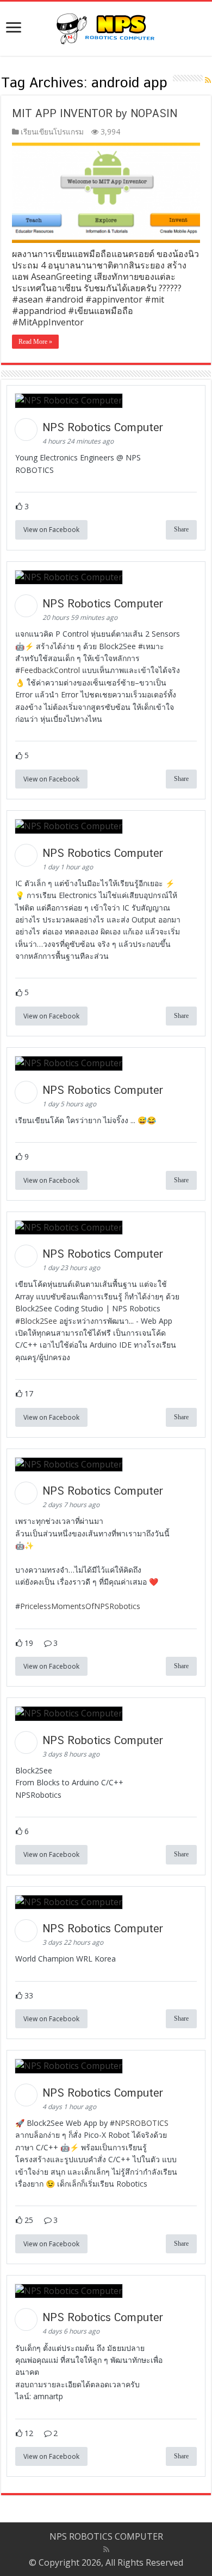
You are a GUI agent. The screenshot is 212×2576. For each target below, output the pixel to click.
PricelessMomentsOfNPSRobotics (80, 1606)
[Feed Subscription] (208, 80)
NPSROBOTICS (142, 2123)
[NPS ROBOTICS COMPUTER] (106, 27)
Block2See (39, 1321)
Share (181, 529)
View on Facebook (51, 530)
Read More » (35, 342)
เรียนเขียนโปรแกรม (52, 132)
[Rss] (106, 2549)
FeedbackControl (50, 670)
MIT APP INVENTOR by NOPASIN (95, 113)
